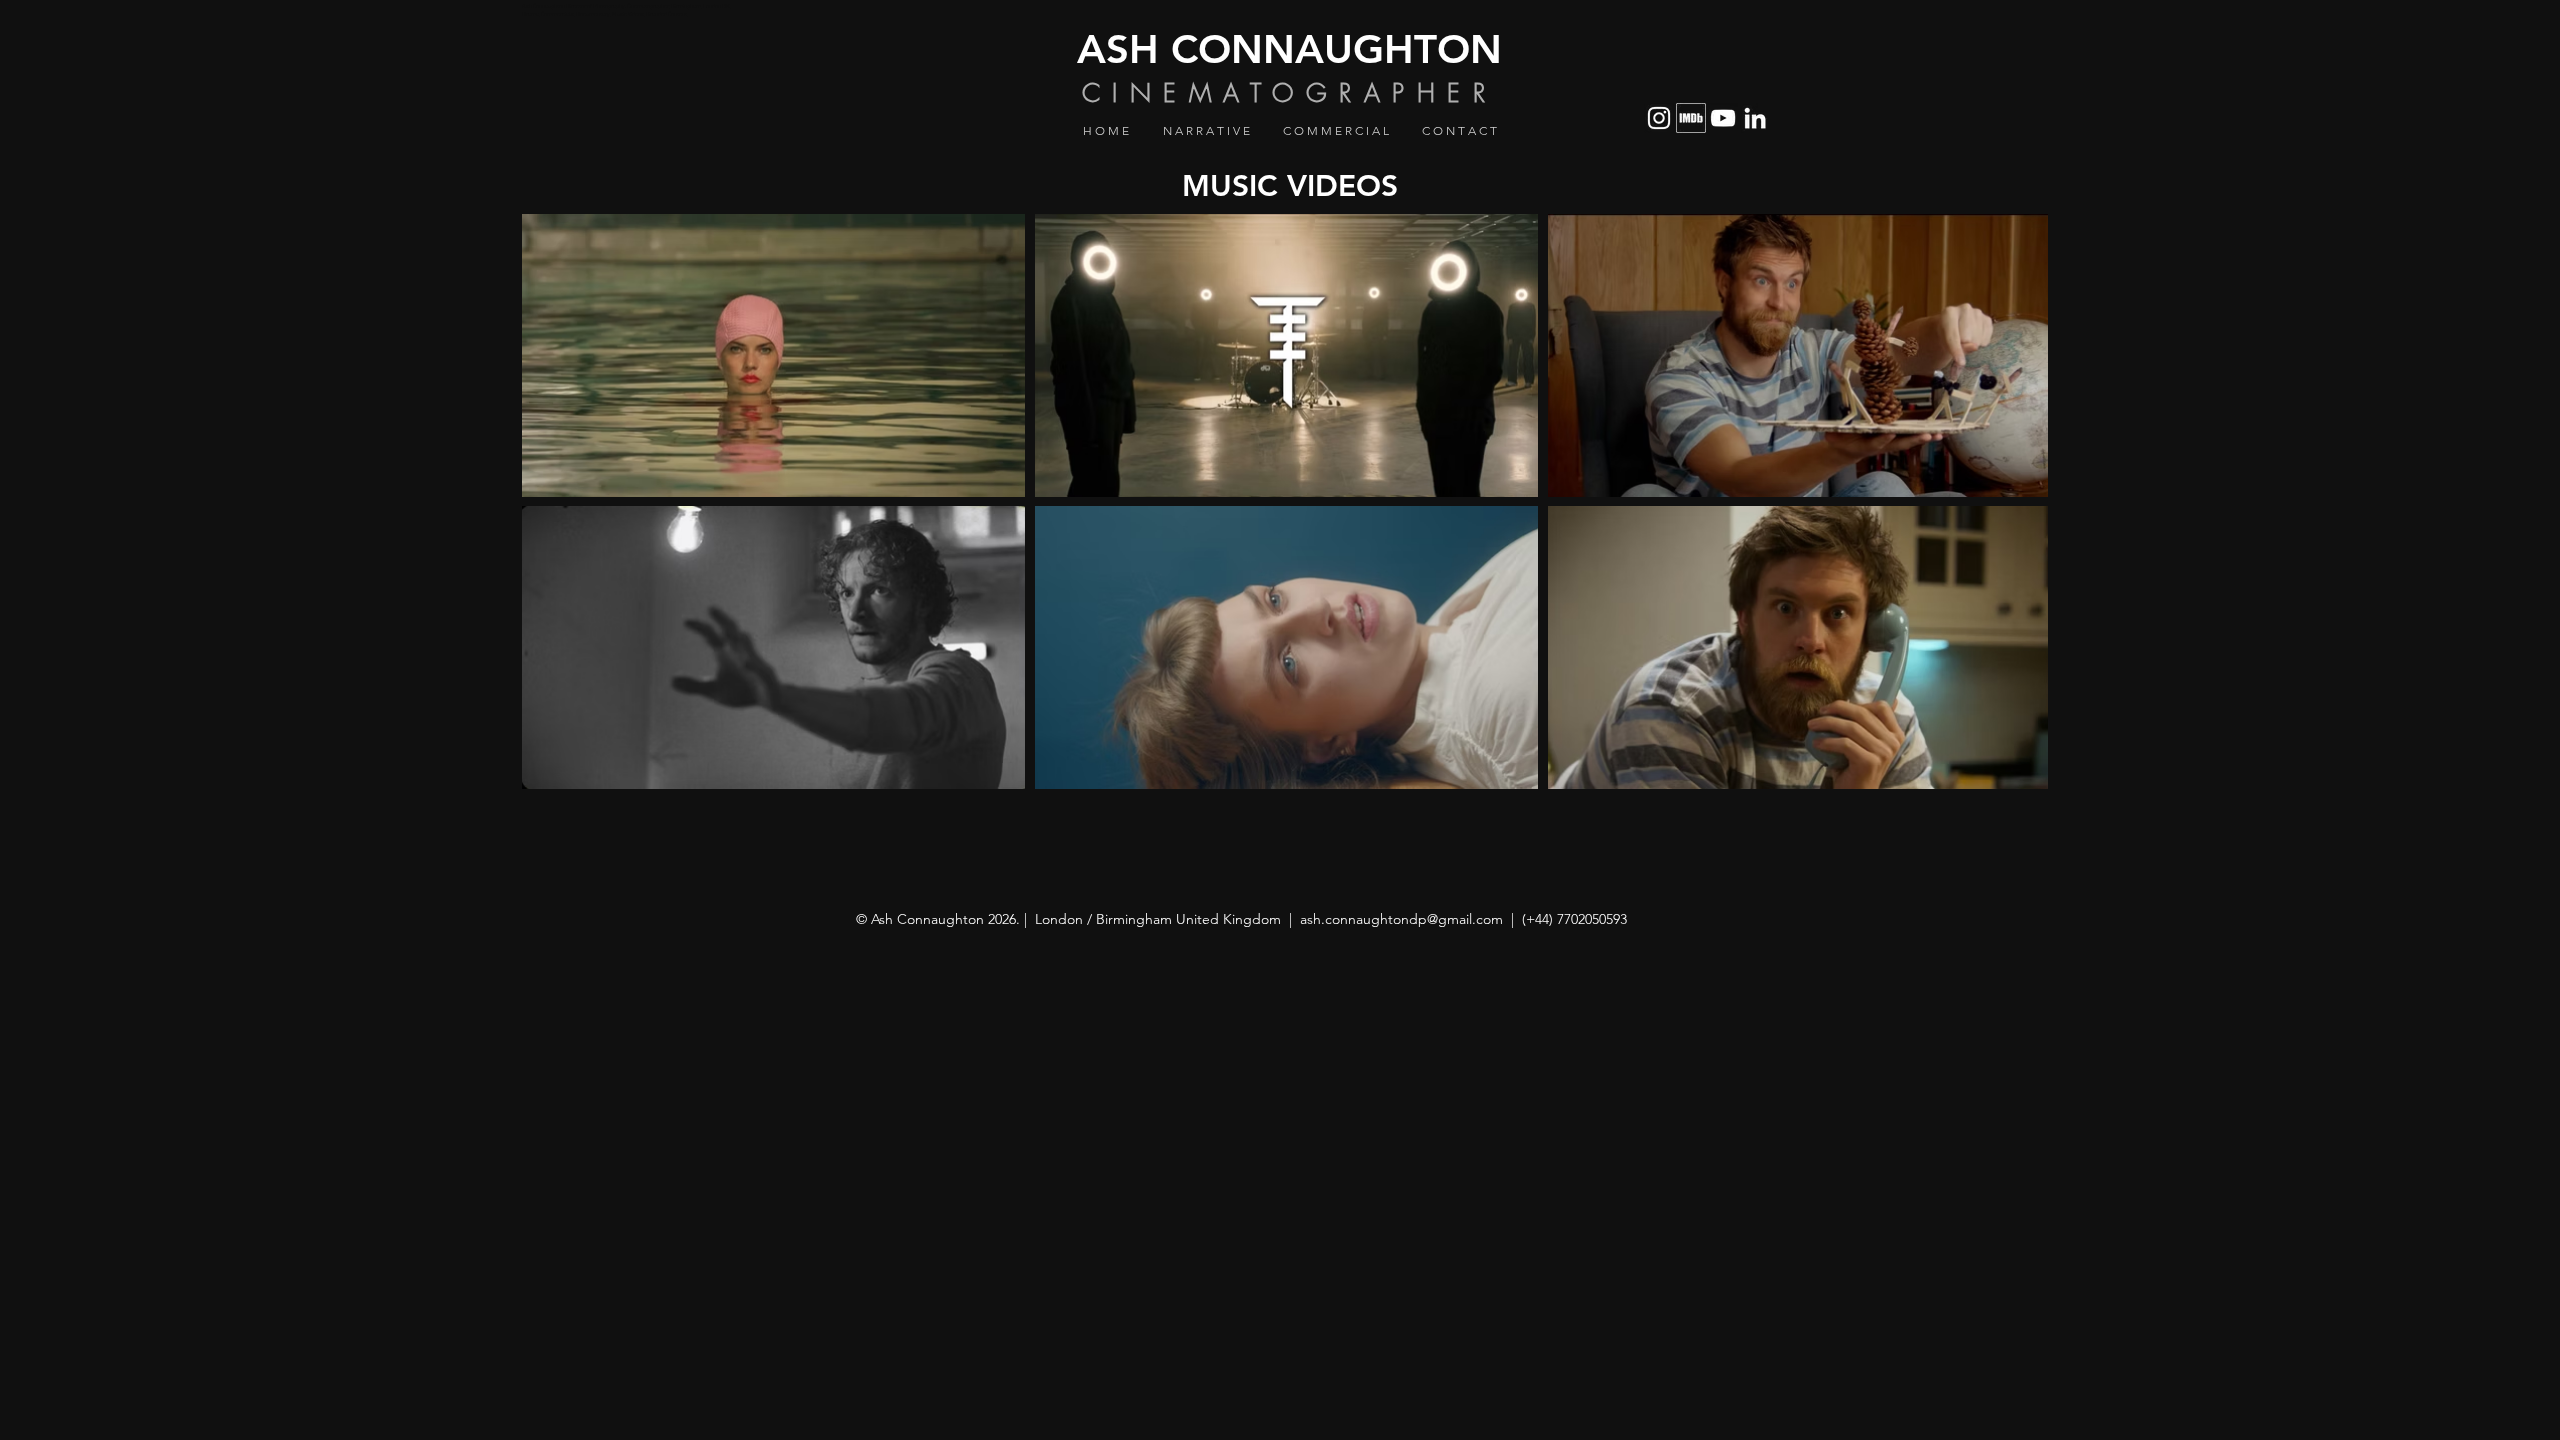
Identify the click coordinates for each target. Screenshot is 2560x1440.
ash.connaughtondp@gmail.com (1401, 919)
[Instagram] (1659, 118)
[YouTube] (1723, 118)
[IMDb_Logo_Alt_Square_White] (1691, 118)
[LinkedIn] (1755, 118)
